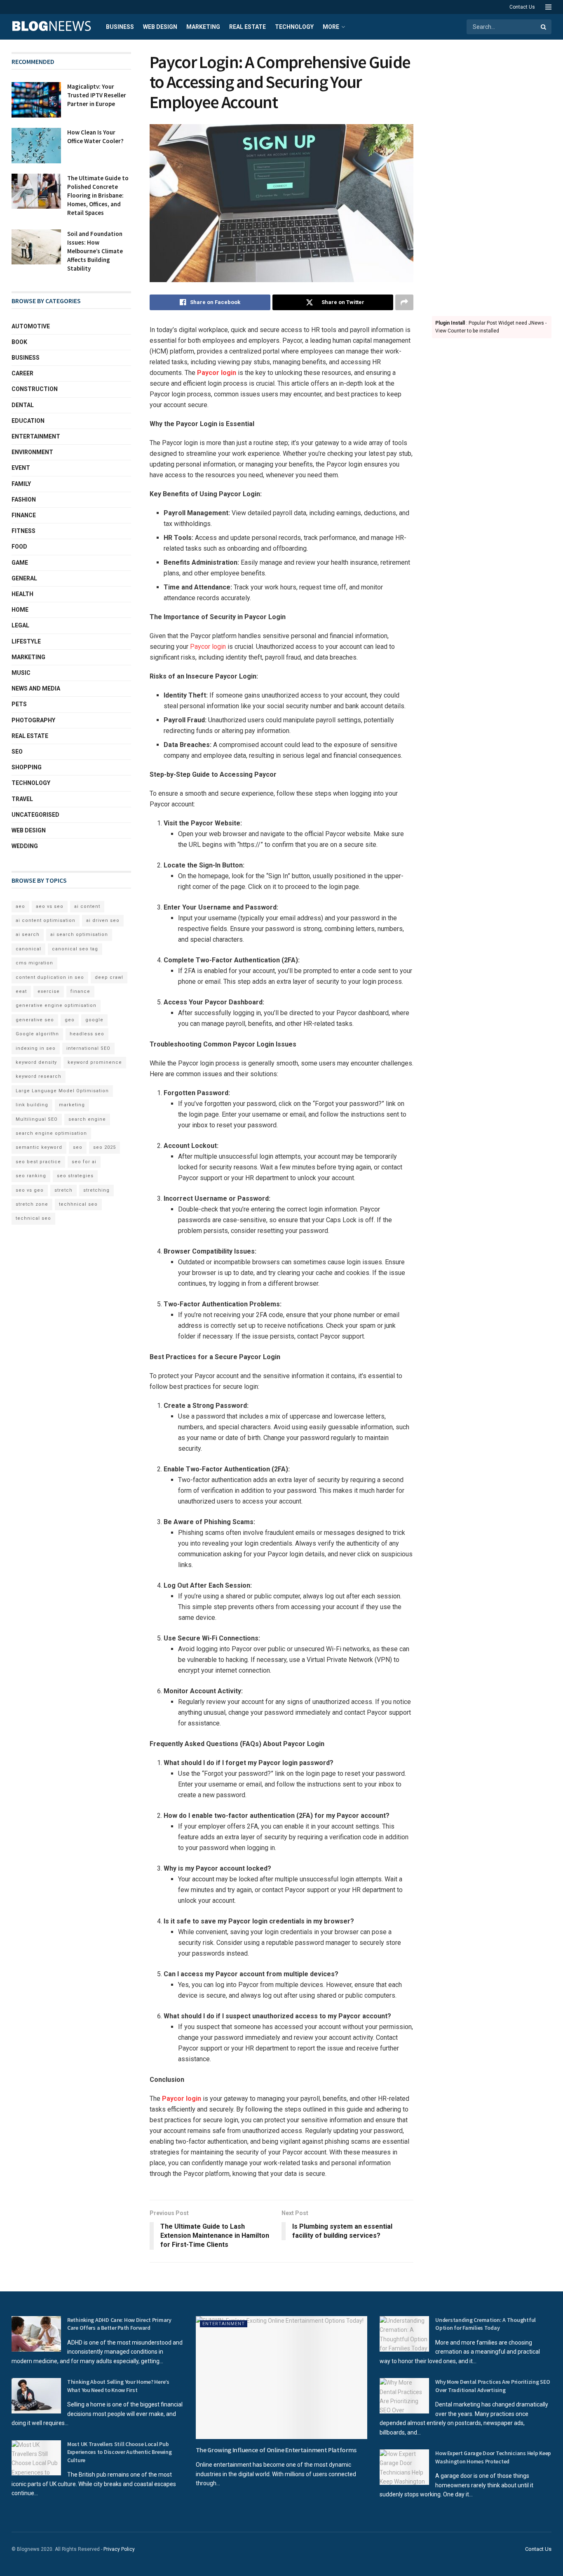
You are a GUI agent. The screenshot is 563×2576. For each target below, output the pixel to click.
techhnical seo (78, 1204)
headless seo (87, 1034)
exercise (49, 991)
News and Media (36, 688)
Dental (23, 405)
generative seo (35, 1020)
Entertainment (36, 436)
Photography (33, 720)
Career (22, 373)
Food (19, 547)
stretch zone (32, 1204)
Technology (294, 27)
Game (20, 563)
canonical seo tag (75, 949)
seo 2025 (104, 1147)
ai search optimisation (79, 934)
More (331, 27)
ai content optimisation (46, 920)
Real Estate (247, 27)
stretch (63, 1190)
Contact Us (522, 7)
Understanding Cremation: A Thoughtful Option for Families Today (486, 2324)
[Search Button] (544, 27)
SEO (17, 752)
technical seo (33, 1218)
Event (21, 468)
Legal (20, 625)
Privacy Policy (119, 2549)
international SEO (88, 1048)
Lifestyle (26, 641)
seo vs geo (30, 1190)
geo (70, 1020)
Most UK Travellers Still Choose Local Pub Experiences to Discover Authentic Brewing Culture (120, 2452)
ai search (28, 934)
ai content (87, 906)
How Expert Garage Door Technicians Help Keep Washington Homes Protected (493, 2457)
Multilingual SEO (37, 1119)
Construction (35, 389)
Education (28, 421)
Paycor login (217, 373)
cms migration (34, 963)
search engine (87, 1119)
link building (32, 1105)
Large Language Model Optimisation (62, 1091)
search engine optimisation (51, 1133)
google (94, 1020)
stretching (96, 1190)
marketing (72, 1105)
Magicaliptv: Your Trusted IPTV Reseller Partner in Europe (97, 95)
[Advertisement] (492, 176)
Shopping (27, 767)
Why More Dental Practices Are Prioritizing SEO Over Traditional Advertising (493, 2386)
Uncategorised (35, 815)
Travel (22, 799)
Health (22, 594)
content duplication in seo (50, 977)
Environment (32, 452)
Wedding (25, 846)
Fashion (24, 500)
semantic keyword (39, 1147)
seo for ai (84, 1162)
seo (78, 1147)
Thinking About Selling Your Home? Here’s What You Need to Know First (118, 2386)
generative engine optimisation (56, 1005)
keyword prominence (95, 1062)
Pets (19, 704)
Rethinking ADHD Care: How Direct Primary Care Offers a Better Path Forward (119, 2324)
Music (21, 673)
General (24, 578)
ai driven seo (103, 920)
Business (120, 27)
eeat (21, 991)
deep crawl (109, 977)
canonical (28, 949)
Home (20, 610)
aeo (20, 906)
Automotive (31, 326)
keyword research (39, 1076)
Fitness (23, 531)
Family (21, 484)
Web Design (160, 27)
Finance (24, 515)
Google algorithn (37, 1034)
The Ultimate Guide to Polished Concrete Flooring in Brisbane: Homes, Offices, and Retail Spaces (98, 195)
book (19, 342)
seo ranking (31, 1176)
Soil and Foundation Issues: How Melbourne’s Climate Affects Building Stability (95, 251)
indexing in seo (36, 1048)
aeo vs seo (50, 906)
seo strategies (75, 1176)
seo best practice (38, 1162)
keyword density (36, 1062)
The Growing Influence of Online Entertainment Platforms (276, 2450)
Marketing (203, 27)
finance (80, 991)
